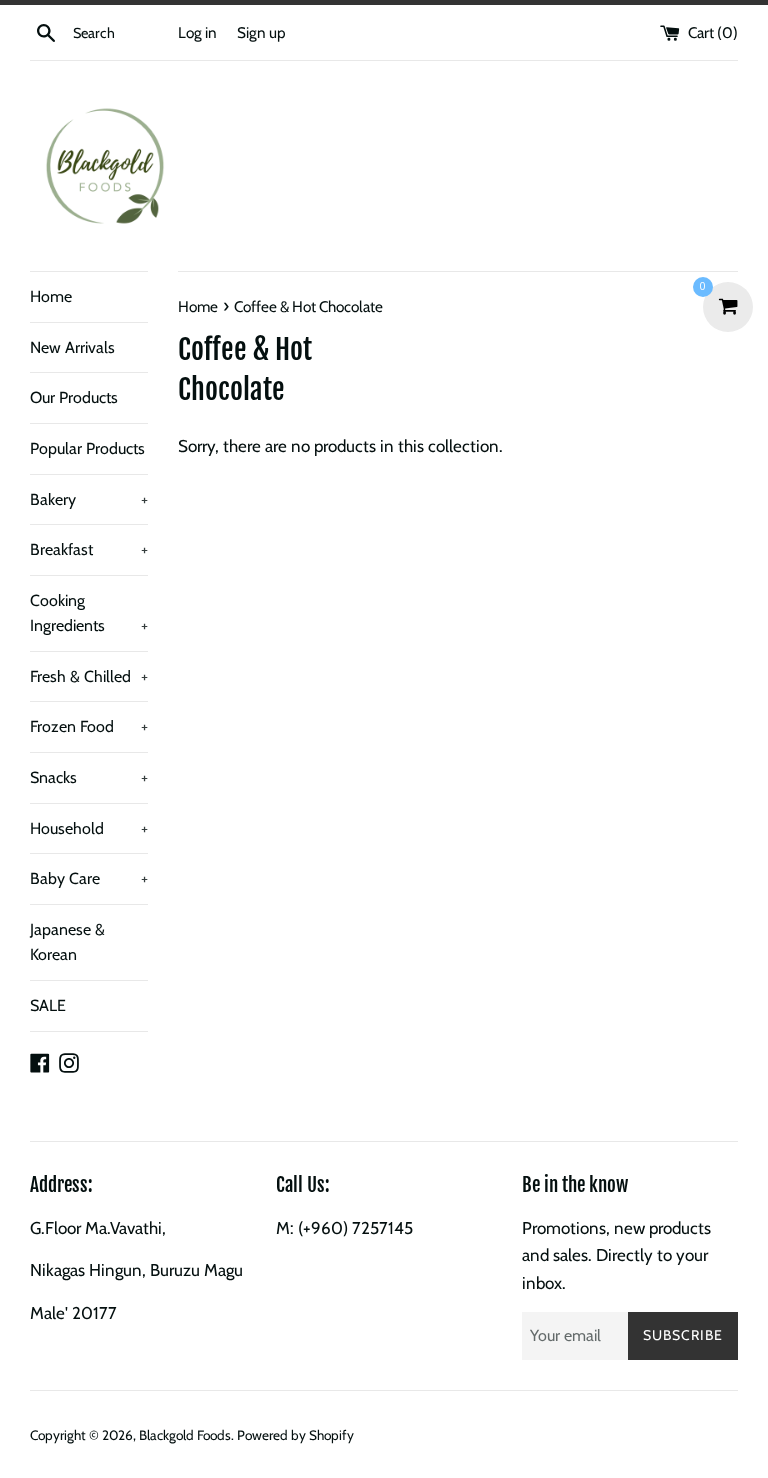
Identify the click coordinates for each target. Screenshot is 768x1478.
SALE (48, 1005)
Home (51, 296)
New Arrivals (72, 347)
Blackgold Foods (185, 1435)
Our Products (74, 397)
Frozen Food (89, 726)
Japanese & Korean (67, 942)
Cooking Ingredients (89, 613)
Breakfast (89, 549)
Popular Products (87, 448)
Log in (197, 32)
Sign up (261, 32)
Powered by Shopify (295, 1435)
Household (89, 828)
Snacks (89, 777)
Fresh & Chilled (89, 676)
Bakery (89, 499)
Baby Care (89, 878)
